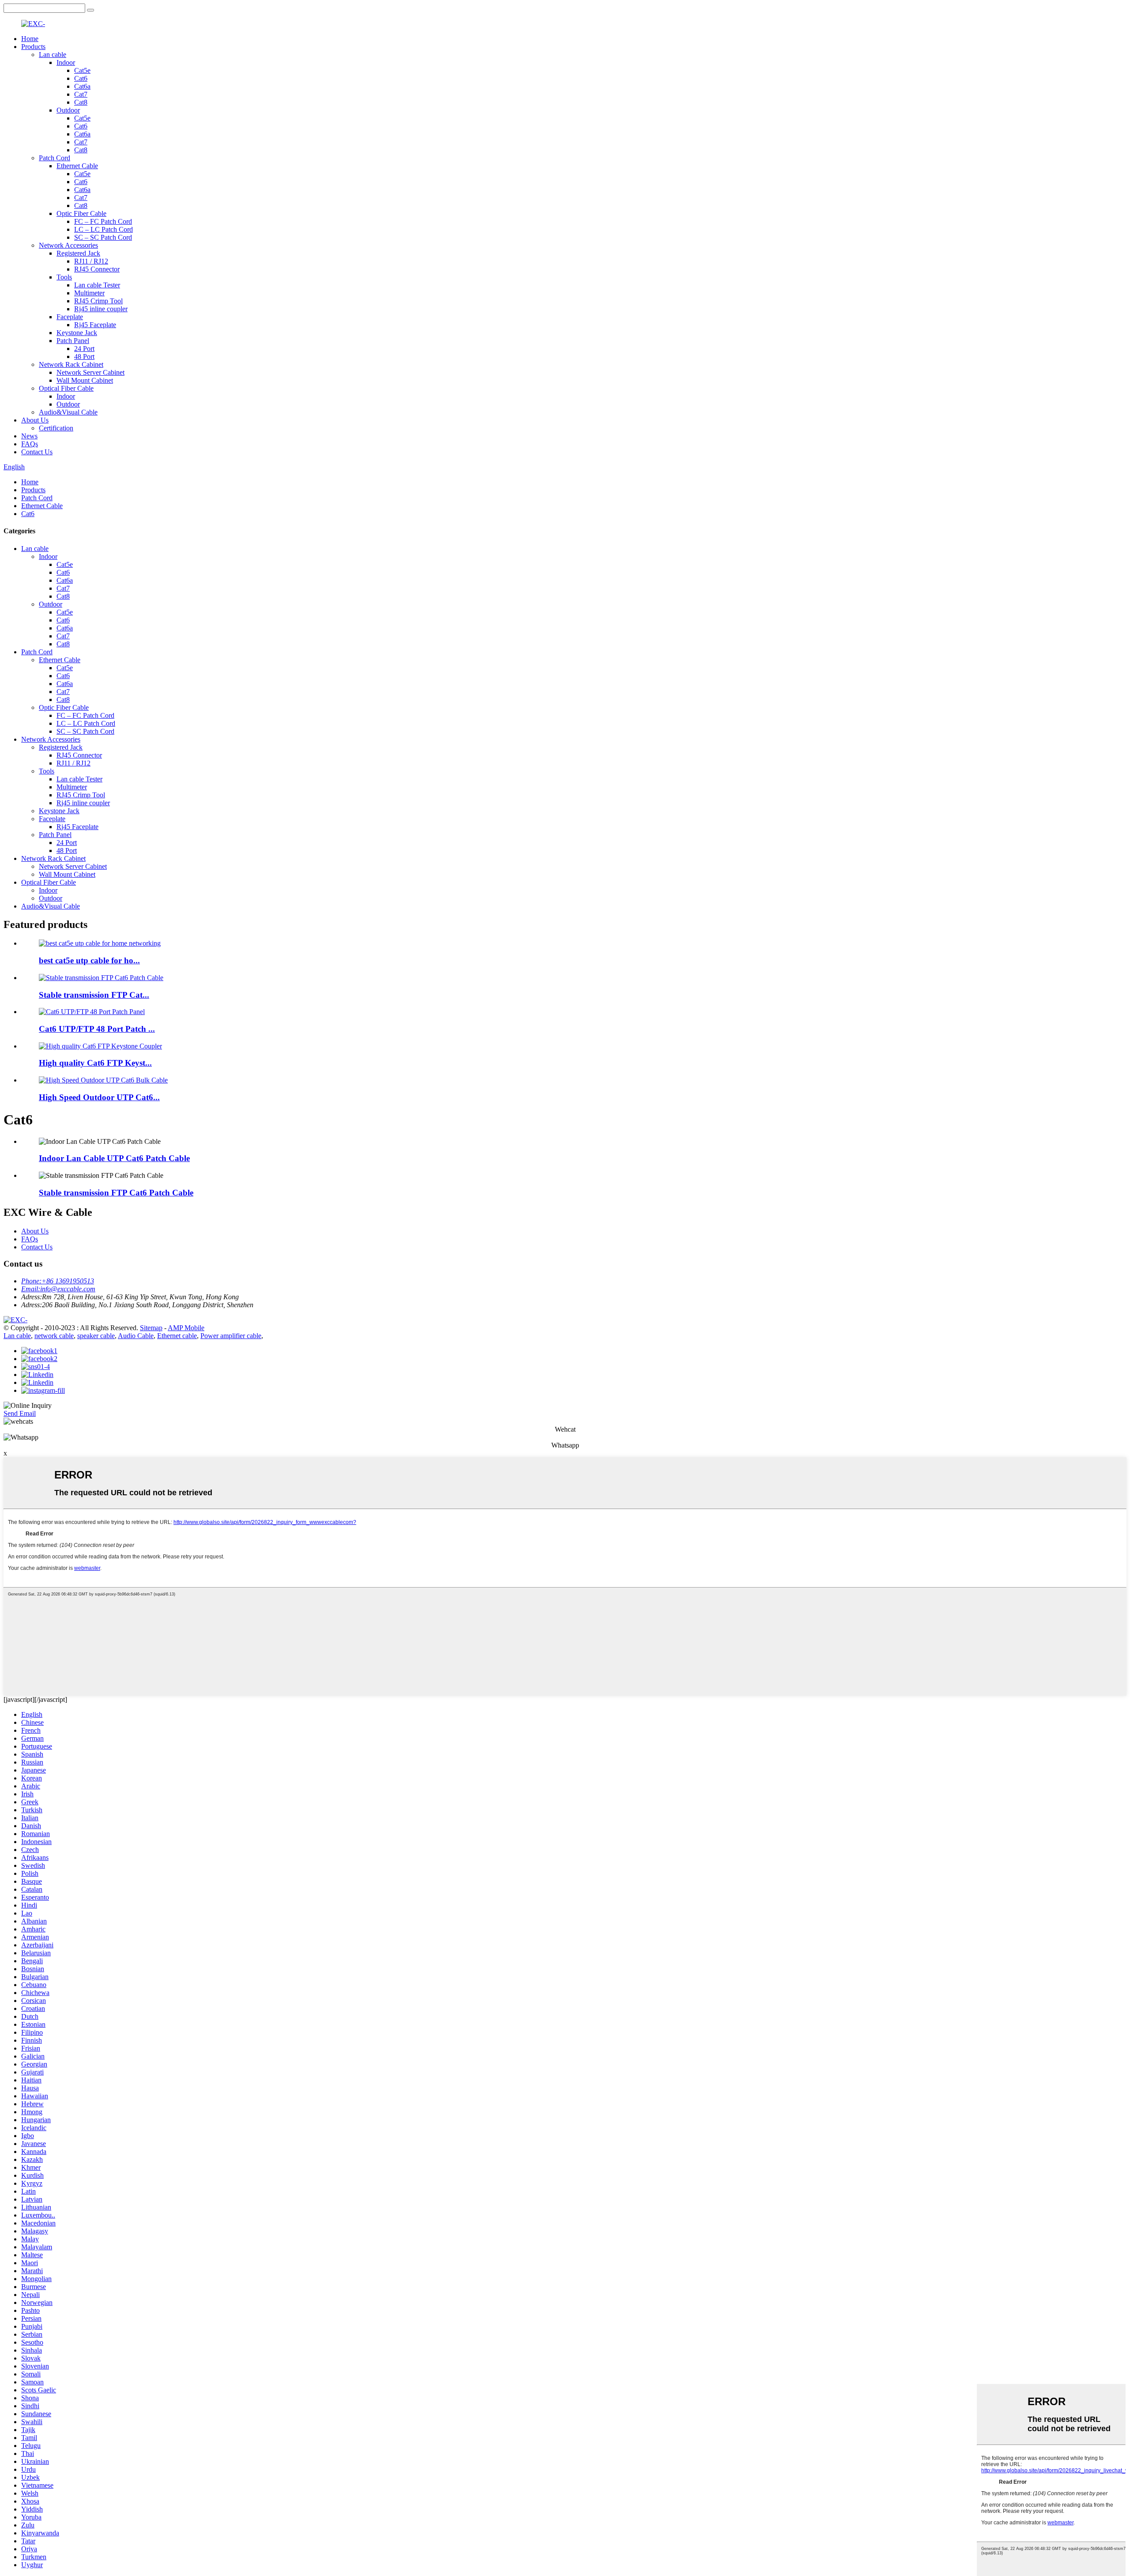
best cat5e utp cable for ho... (89, 960)
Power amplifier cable (231, 1336)
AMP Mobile (186, 1328)
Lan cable (53, 55)
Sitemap (151, 1328)
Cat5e (82, 70)
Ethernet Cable (77, 166)
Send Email (20, 1413)
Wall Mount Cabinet (85, 380)
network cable (54, 1336)
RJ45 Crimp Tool (98, 301)
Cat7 (81, 94)
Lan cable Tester (97, 285)
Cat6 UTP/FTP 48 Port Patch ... (97, 1029)
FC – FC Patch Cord (103, 221)
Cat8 (81, 102)
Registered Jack (78, 253)
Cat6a (82, 86)
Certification (56, 428)
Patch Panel (73, 341)
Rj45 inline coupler (101, 309)
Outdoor (68, 110)
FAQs (30, 444)
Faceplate (70, 317)
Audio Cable (136, 1336)
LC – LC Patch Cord (104, 229)
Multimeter (89, 293)
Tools (64, 277)
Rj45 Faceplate (95, 325)
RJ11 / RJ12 (91, 261)
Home (30, 39)
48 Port (84, 356)
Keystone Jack (77, 333)
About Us (35, 420)
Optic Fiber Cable (81, 213)
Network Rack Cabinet (71, 364)
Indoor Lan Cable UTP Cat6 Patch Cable (114, 1158)
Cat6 (81, 78)
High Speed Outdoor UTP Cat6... (99, 1097)
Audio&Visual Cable (68, 412)
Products (33, 47)
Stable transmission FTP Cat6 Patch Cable (116, 1193)
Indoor (66, 62)
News (29, 436)
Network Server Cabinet (90, 372)
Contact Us (37, 452)
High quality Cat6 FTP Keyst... (95, 1063)
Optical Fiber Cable (66, 388)
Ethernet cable (177, 1336)
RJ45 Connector (97, 269)
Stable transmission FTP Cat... (94, 995)
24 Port (84, 349)
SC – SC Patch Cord (103, 237)
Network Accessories (68, 245)
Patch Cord (55, 158)
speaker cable (96, 1336)
